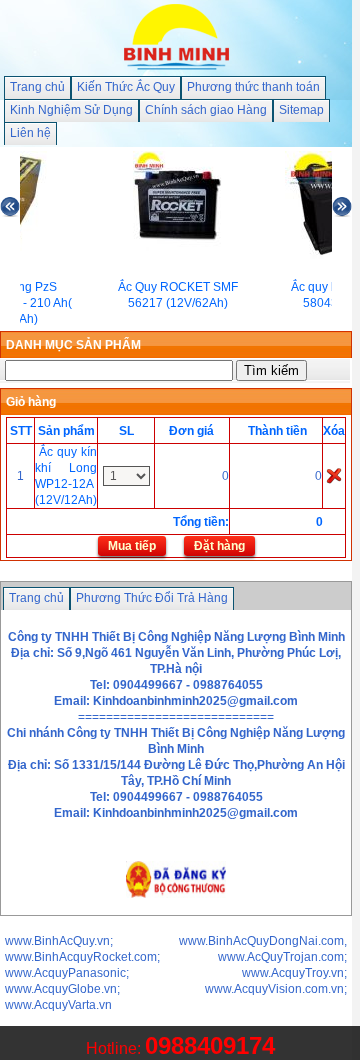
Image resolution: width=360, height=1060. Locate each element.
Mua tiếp (132, 546)
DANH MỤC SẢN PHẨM (73, 345)
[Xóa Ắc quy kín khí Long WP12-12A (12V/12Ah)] (334, 475)
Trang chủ (37, 87)
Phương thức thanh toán (253, 87)
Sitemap (301, 110)
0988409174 (210, 1045)
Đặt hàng (219, 546)
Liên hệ (30, 133)
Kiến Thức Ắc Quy (126, 87)
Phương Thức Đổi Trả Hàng (152, 598)
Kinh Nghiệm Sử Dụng (71, 110)
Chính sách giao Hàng (206, 110)
